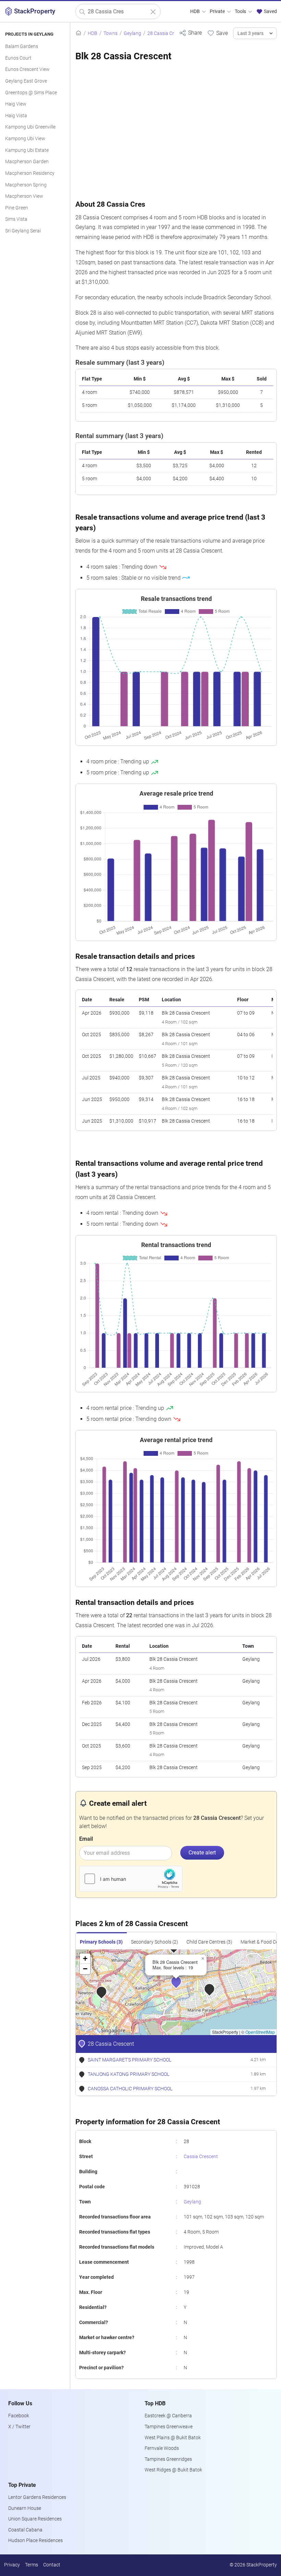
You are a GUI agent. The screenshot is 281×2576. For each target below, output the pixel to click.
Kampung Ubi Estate (27, 150)
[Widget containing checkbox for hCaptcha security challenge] (131, 1879)
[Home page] (78, 33)
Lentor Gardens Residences (37, 2497)
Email (86, 1839)
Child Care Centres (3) (209, 1942)
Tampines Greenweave (169, 2427)
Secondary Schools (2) (155, 1942)
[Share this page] (190, 33)
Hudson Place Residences (35, 2541)
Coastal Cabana (25, 2530)
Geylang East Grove (26, 81)
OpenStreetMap (260, 2032)
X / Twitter (19, 2427)
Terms (32, 2565)
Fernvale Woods (162, 2448)
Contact (52, 2565)
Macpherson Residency (30, 173)
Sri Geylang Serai (23, 231)
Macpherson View (24, 196)
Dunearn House (25, 2508)
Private (218, 11)
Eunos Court (18, 58)
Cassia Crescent (201, 2157)
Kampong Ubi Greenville (30, 127)
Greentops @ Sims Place (31, 93)
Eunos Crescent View (27, 69)
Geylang (192, 2202)
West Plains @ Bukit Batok (173, 2438)
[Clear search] (153, 12)
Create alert (202, 1853)
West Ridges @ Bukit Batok (173, 2470)
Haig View (16, 104)
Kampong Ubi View (25, 139)
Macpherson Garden (27, 162)
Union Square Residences (35, 2519)
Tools (241, 11)
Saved (270, 11)
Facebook (19, 2416)
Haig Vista (16, 116)
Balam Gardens (22, 46)
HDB (196, 11)
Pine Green (17, 208)
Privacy (12, 2565)
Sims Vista (16, 219)
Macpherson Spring (26, 185)
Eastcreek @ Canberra (168, 2416)
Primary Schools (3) (101, 1942)
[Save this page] (217, 33)
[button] (181, 1986)
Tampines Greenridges (168, 2459)
